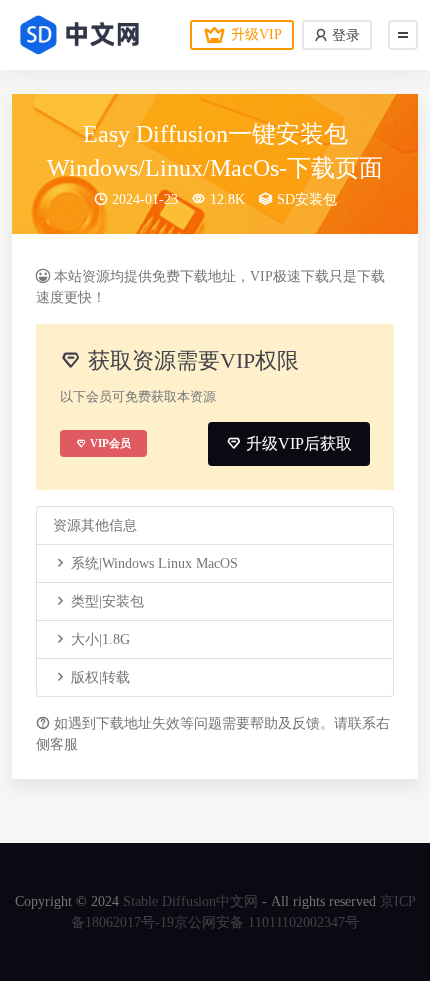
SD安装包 (307, 199)
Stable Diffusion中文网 (190, 901)
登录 (344, 35)
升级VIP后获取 (297, 443)
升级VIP (256, 34)
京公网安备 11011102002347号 (266, 922)
